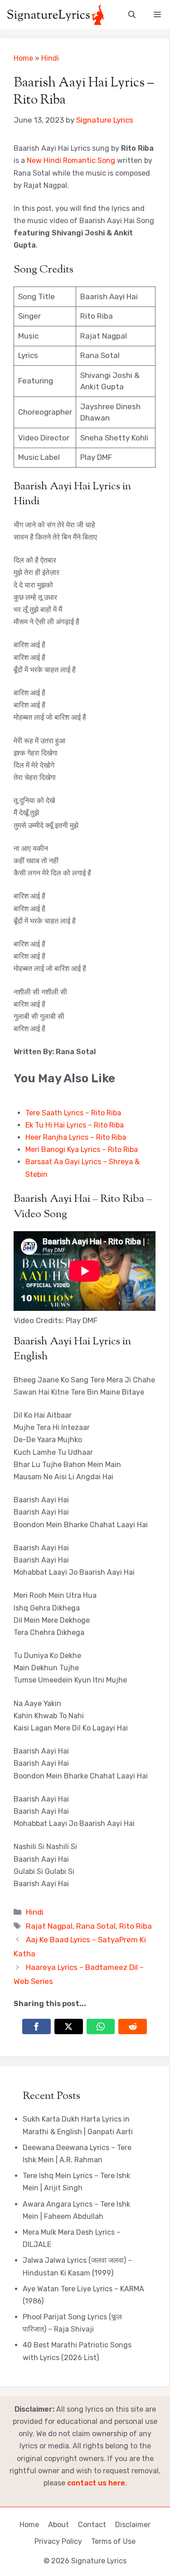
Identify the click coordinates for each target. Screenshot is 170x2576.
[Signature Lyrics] (56, 15)
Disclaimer (133, 2525)
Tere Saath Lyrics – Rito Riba (73, 1113)
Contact (92, 2525)
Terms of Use (113, 2541)
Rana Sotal (96, 1926)
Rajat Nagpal (49, 1926)
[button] (132, 15)
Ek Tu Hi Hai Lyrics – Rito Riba (75, 1125)
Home (23, 58)
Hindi (50, 58)
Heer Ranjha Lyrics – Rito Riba (76, 1137)
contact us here (96, 2483)
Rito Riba (136, 1926)
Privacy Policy (58, 2541)
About (58, 2525)
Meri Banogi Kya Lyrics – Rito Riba (82, 1149)
